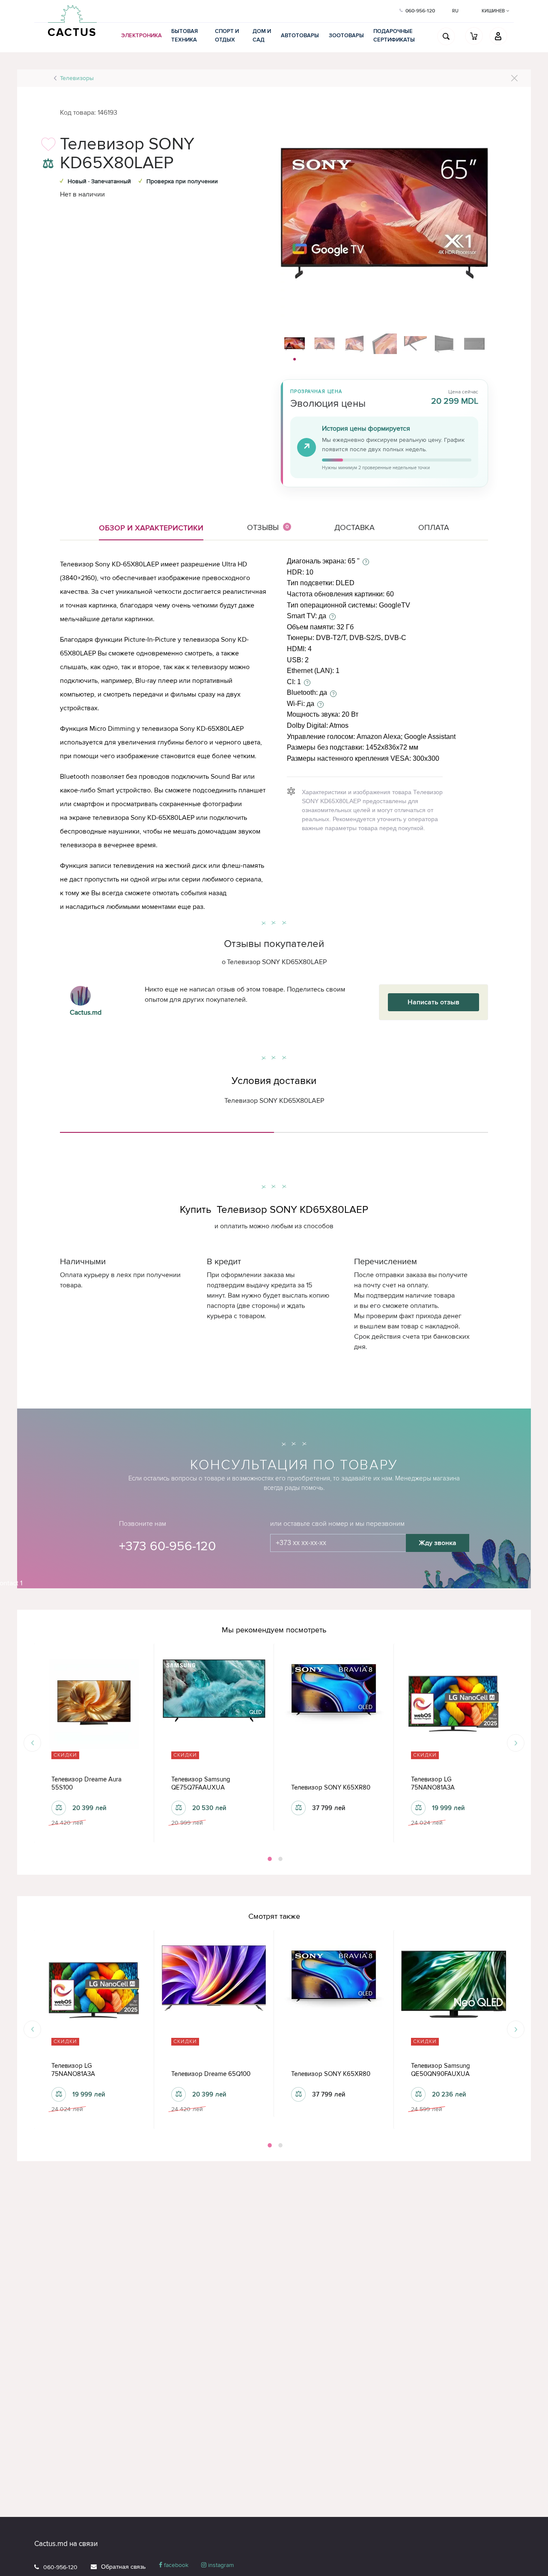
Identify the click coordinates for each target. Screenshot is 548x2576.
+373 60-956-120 (167, 1546)
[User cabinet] (498, 36)
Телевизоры (77, 78)
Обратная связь (123, 2567)
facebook (175, 2565)
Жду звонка (438, 1543)
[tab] (167, 1129)
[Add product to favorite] (48, 147)
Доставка (354, 527)
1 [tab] (269, 1859)
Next (516, 1743)
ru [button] (455, 11)
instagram (220, 2565)
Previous (32, 1743)
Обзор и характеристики (151, 528)
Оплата (434, 527)
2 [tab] (280, 1859)
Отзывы (268, 527)
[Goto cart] (474, 36)
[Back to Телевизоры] (514, 78)
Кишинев (494, 11)
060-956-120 (60, 2567)
